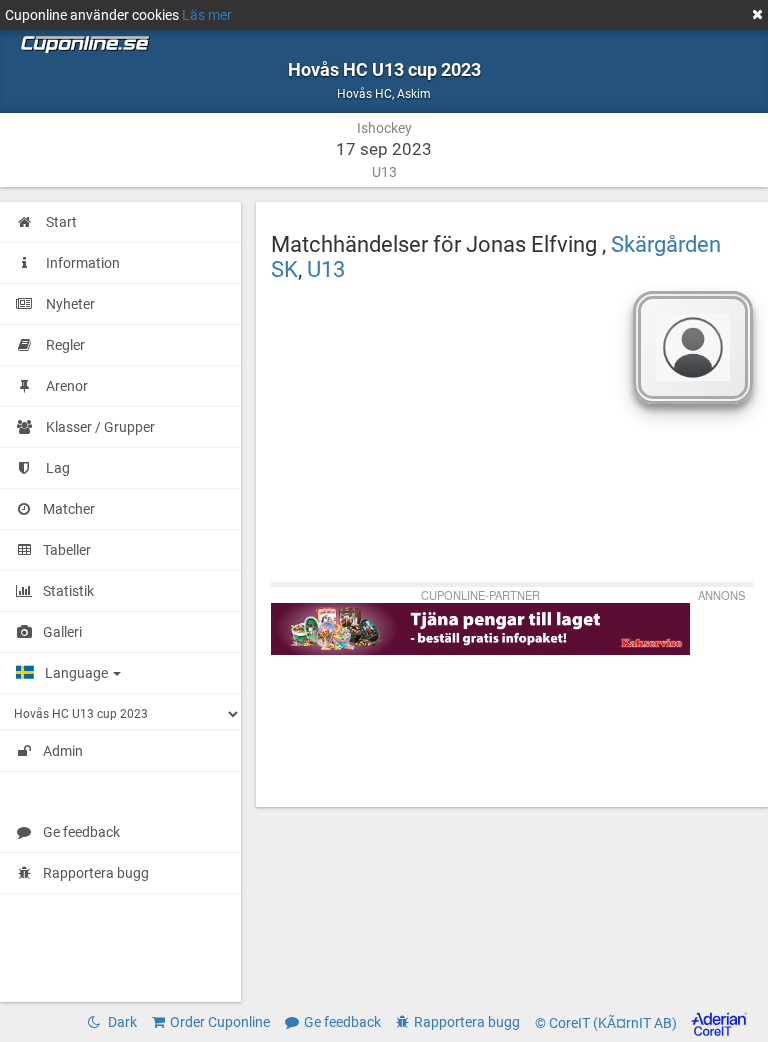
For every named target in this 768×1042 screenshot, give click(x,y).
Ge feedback (81, 832)
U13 (326, 269)
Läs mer (207, 15)
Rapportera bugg (96, 873)
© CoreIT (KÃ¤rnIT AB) (607, 1023)
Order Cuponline (220, 1022)
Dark (121, 1022)
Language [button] (78, 673)
